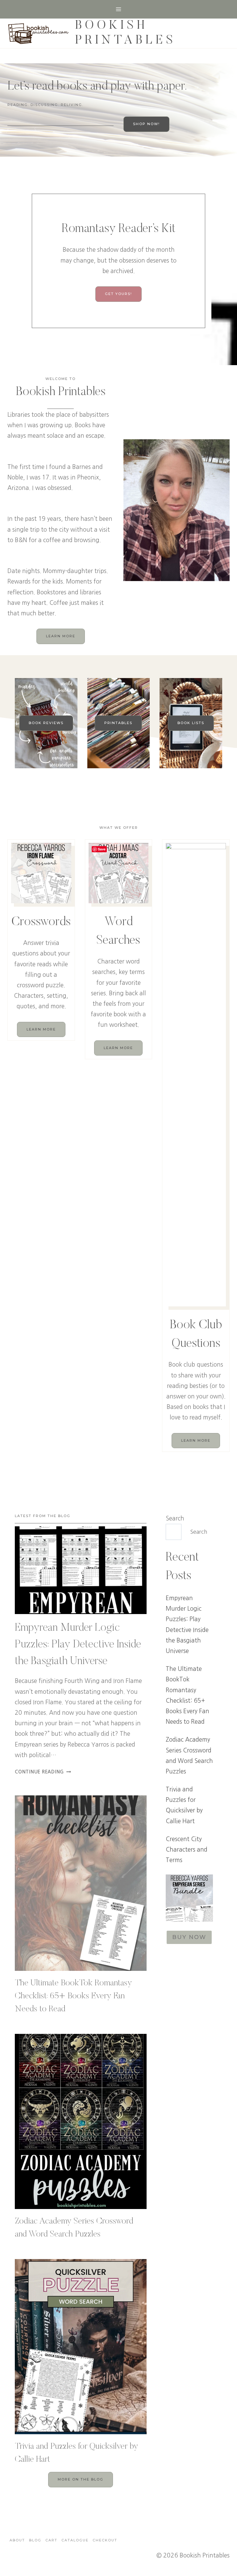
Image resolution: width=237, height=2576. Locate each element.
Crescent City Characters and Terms (187, 1850)
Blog (35, 2540)
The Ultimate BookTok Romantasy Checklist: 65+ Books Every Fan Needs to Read (73, 1996)
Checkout (105, 2540)
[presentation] (81, 1570)
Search (175, 1518)
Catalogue (75, 2540)
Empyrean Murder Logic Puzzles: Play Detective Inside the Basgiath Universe (78, 1645)
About (17, 2540)
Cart (51, 2540)
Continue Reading (42, 1772)
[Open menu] (119, 9)
